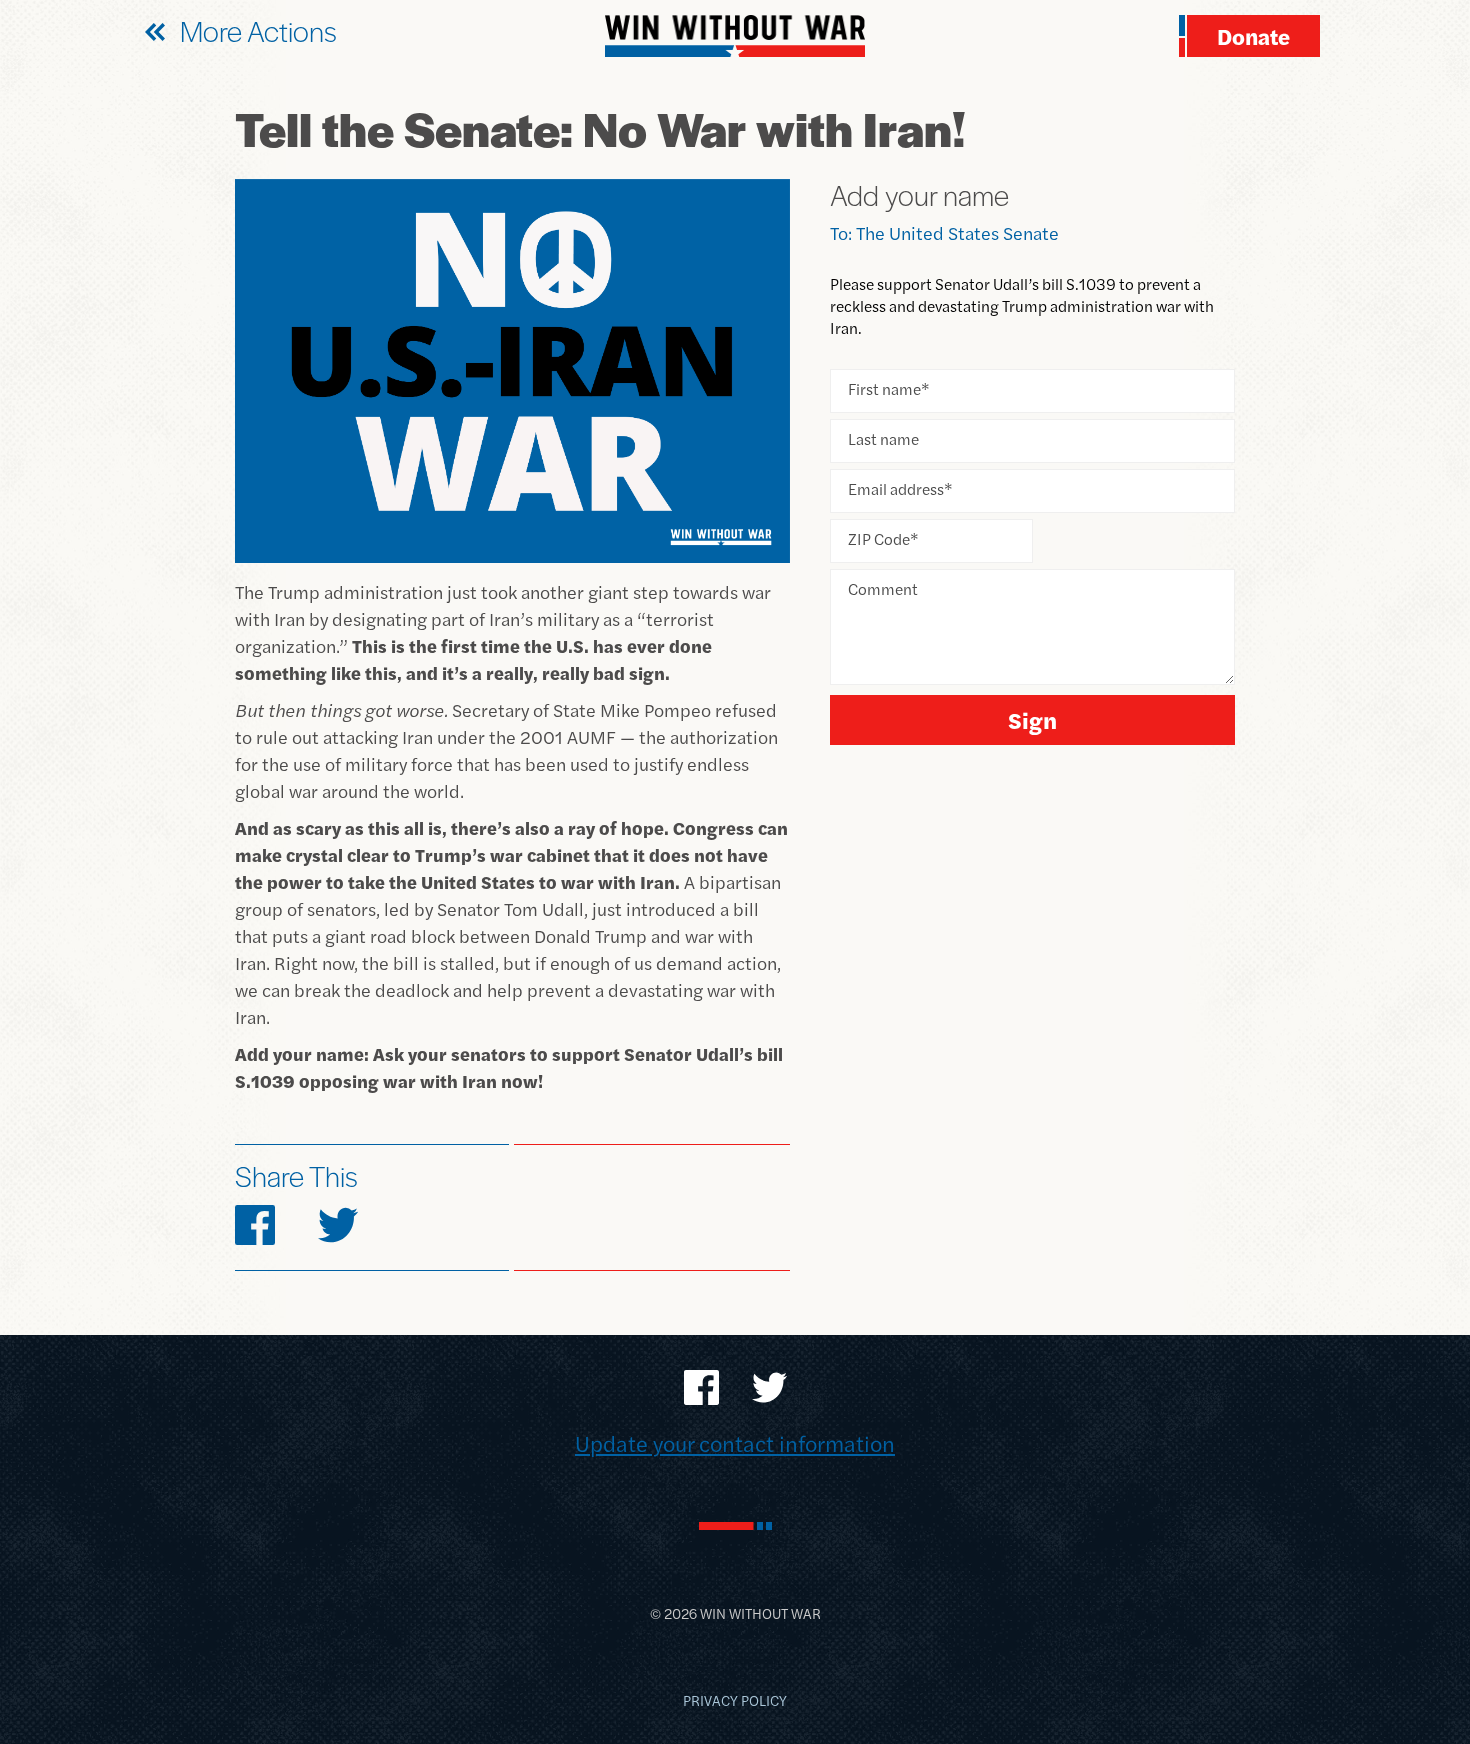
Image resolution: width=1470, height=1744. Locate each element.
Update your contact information (735, 1443)
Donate (1253, 36)
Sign (1032, 719)
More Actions (258, 30)
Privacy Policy (735, 1700)
